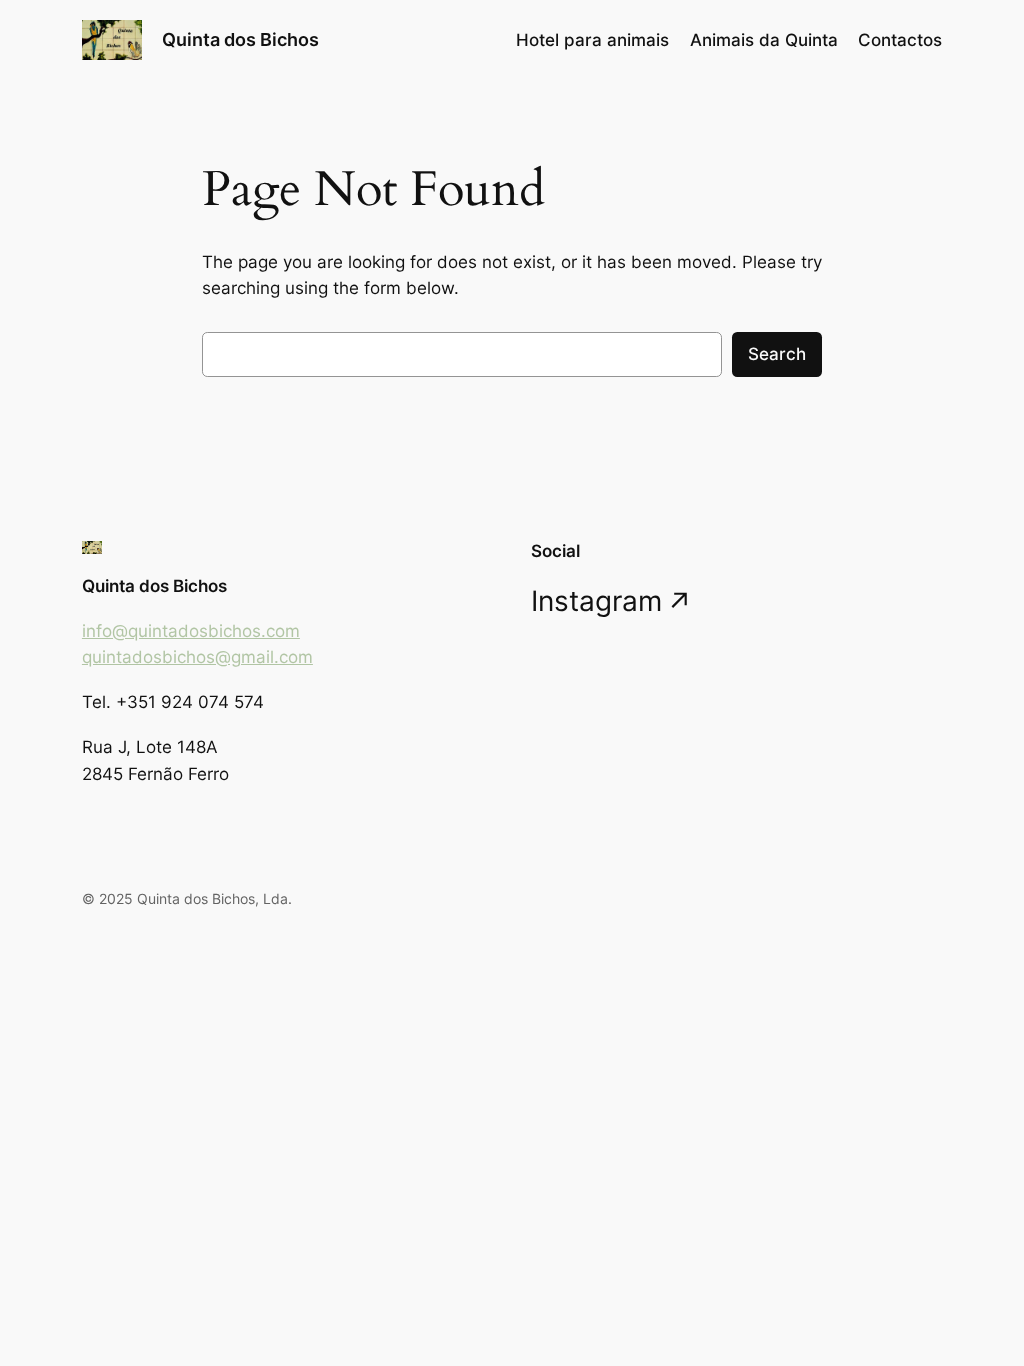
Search (777, 354)
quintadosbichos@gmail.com (197, 657)
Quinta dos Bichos (240, 39)
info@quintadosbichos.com (191, 631)
